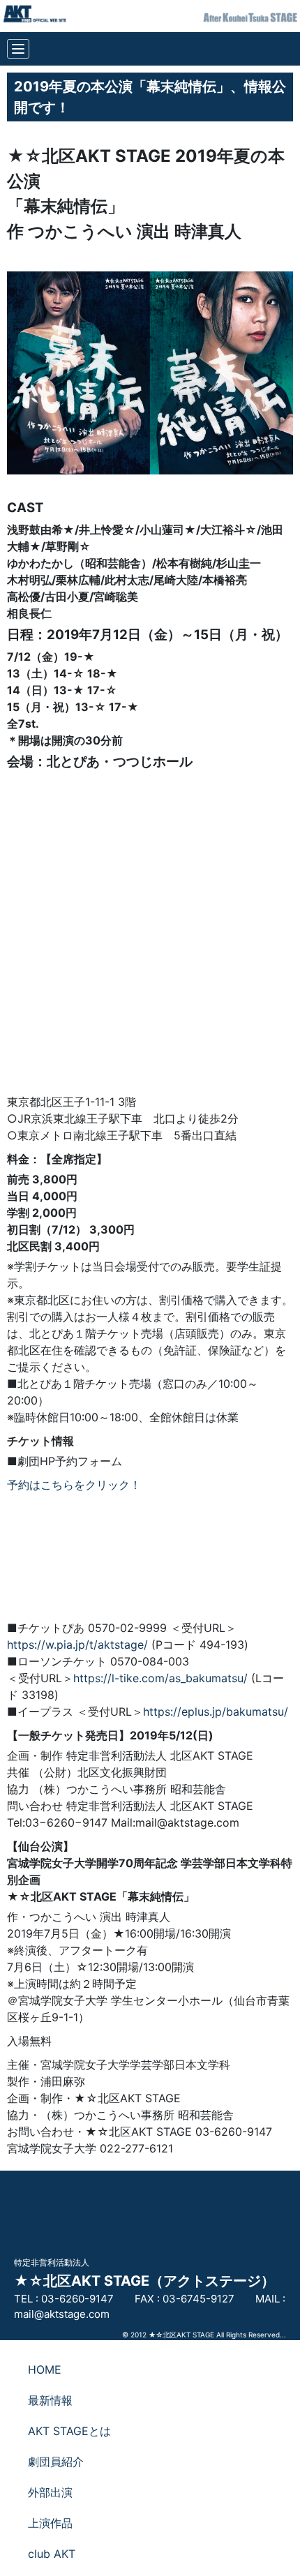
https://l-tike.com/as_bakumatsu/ (160, 1678)
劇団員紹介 (56, 2462)
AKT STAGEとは (69, 2431)
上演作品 (50, 2523)
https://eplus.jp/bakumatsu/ (216, 1712)
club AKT (52, 2554)
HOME (45, 2369)
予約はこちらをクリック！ (74, 1485)
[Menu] (18, 49)
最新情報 (50, 2400)
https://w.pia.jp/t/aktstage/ (77, 1645)
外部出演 (50, 2492)
